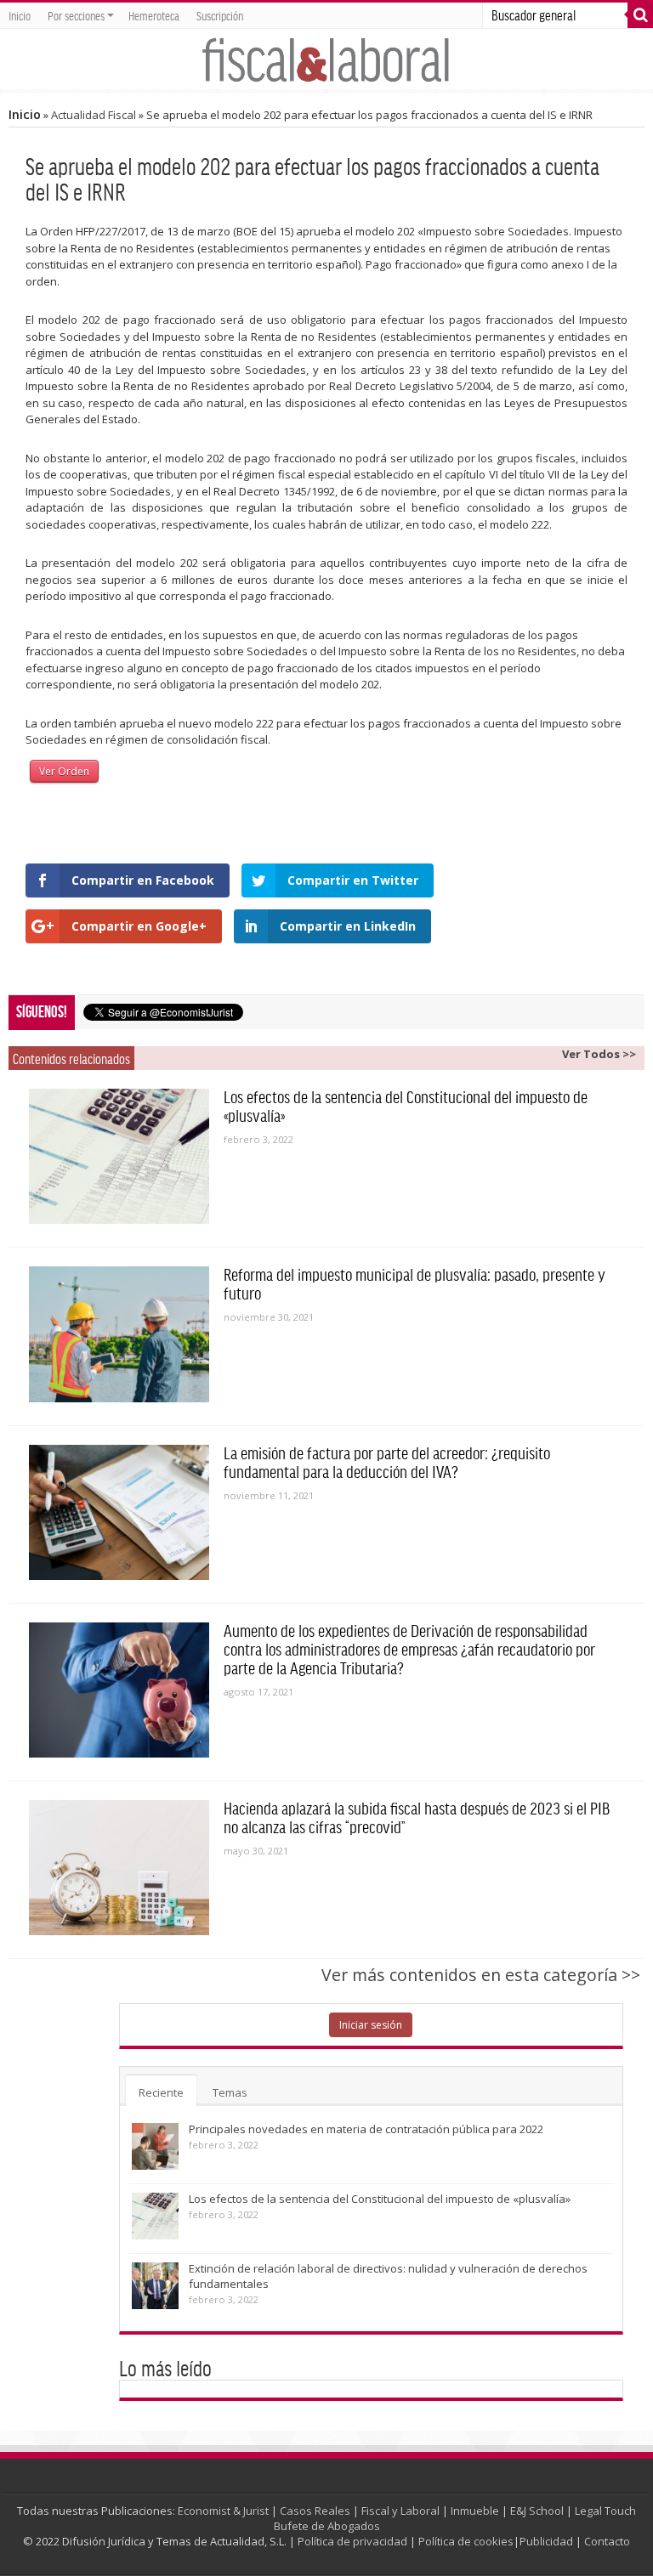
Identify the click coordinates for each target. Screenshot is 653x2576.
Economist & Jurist (223, 2511)
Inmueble (475, 2511)
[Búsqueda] (640, 15)
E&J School (537, 2511)
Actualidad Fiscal (94, 115)
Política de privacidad (352, 2541)
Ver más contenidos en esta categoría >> (481, 1975)
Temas (230, 2092)
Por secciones (76, 15)
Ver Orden (64, 771)
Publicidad (546, 2541)
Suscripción (220, 15)
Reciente (161, 2092)
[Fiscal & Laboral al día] (326, 59)
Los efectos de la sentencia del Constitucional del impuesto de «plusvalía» (380, 2199)
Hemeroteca (154, 15)
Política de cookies (466, 2541)
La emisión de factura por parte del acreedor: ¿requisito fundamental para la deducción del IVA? (387, 1462)
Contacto (607, 2541)
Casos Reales (315, 2511)
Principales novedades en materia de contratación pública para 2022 (366, 2129)
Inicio (20, 15)
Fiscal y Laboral (400, 2511)
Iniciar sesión (371, 2025)
